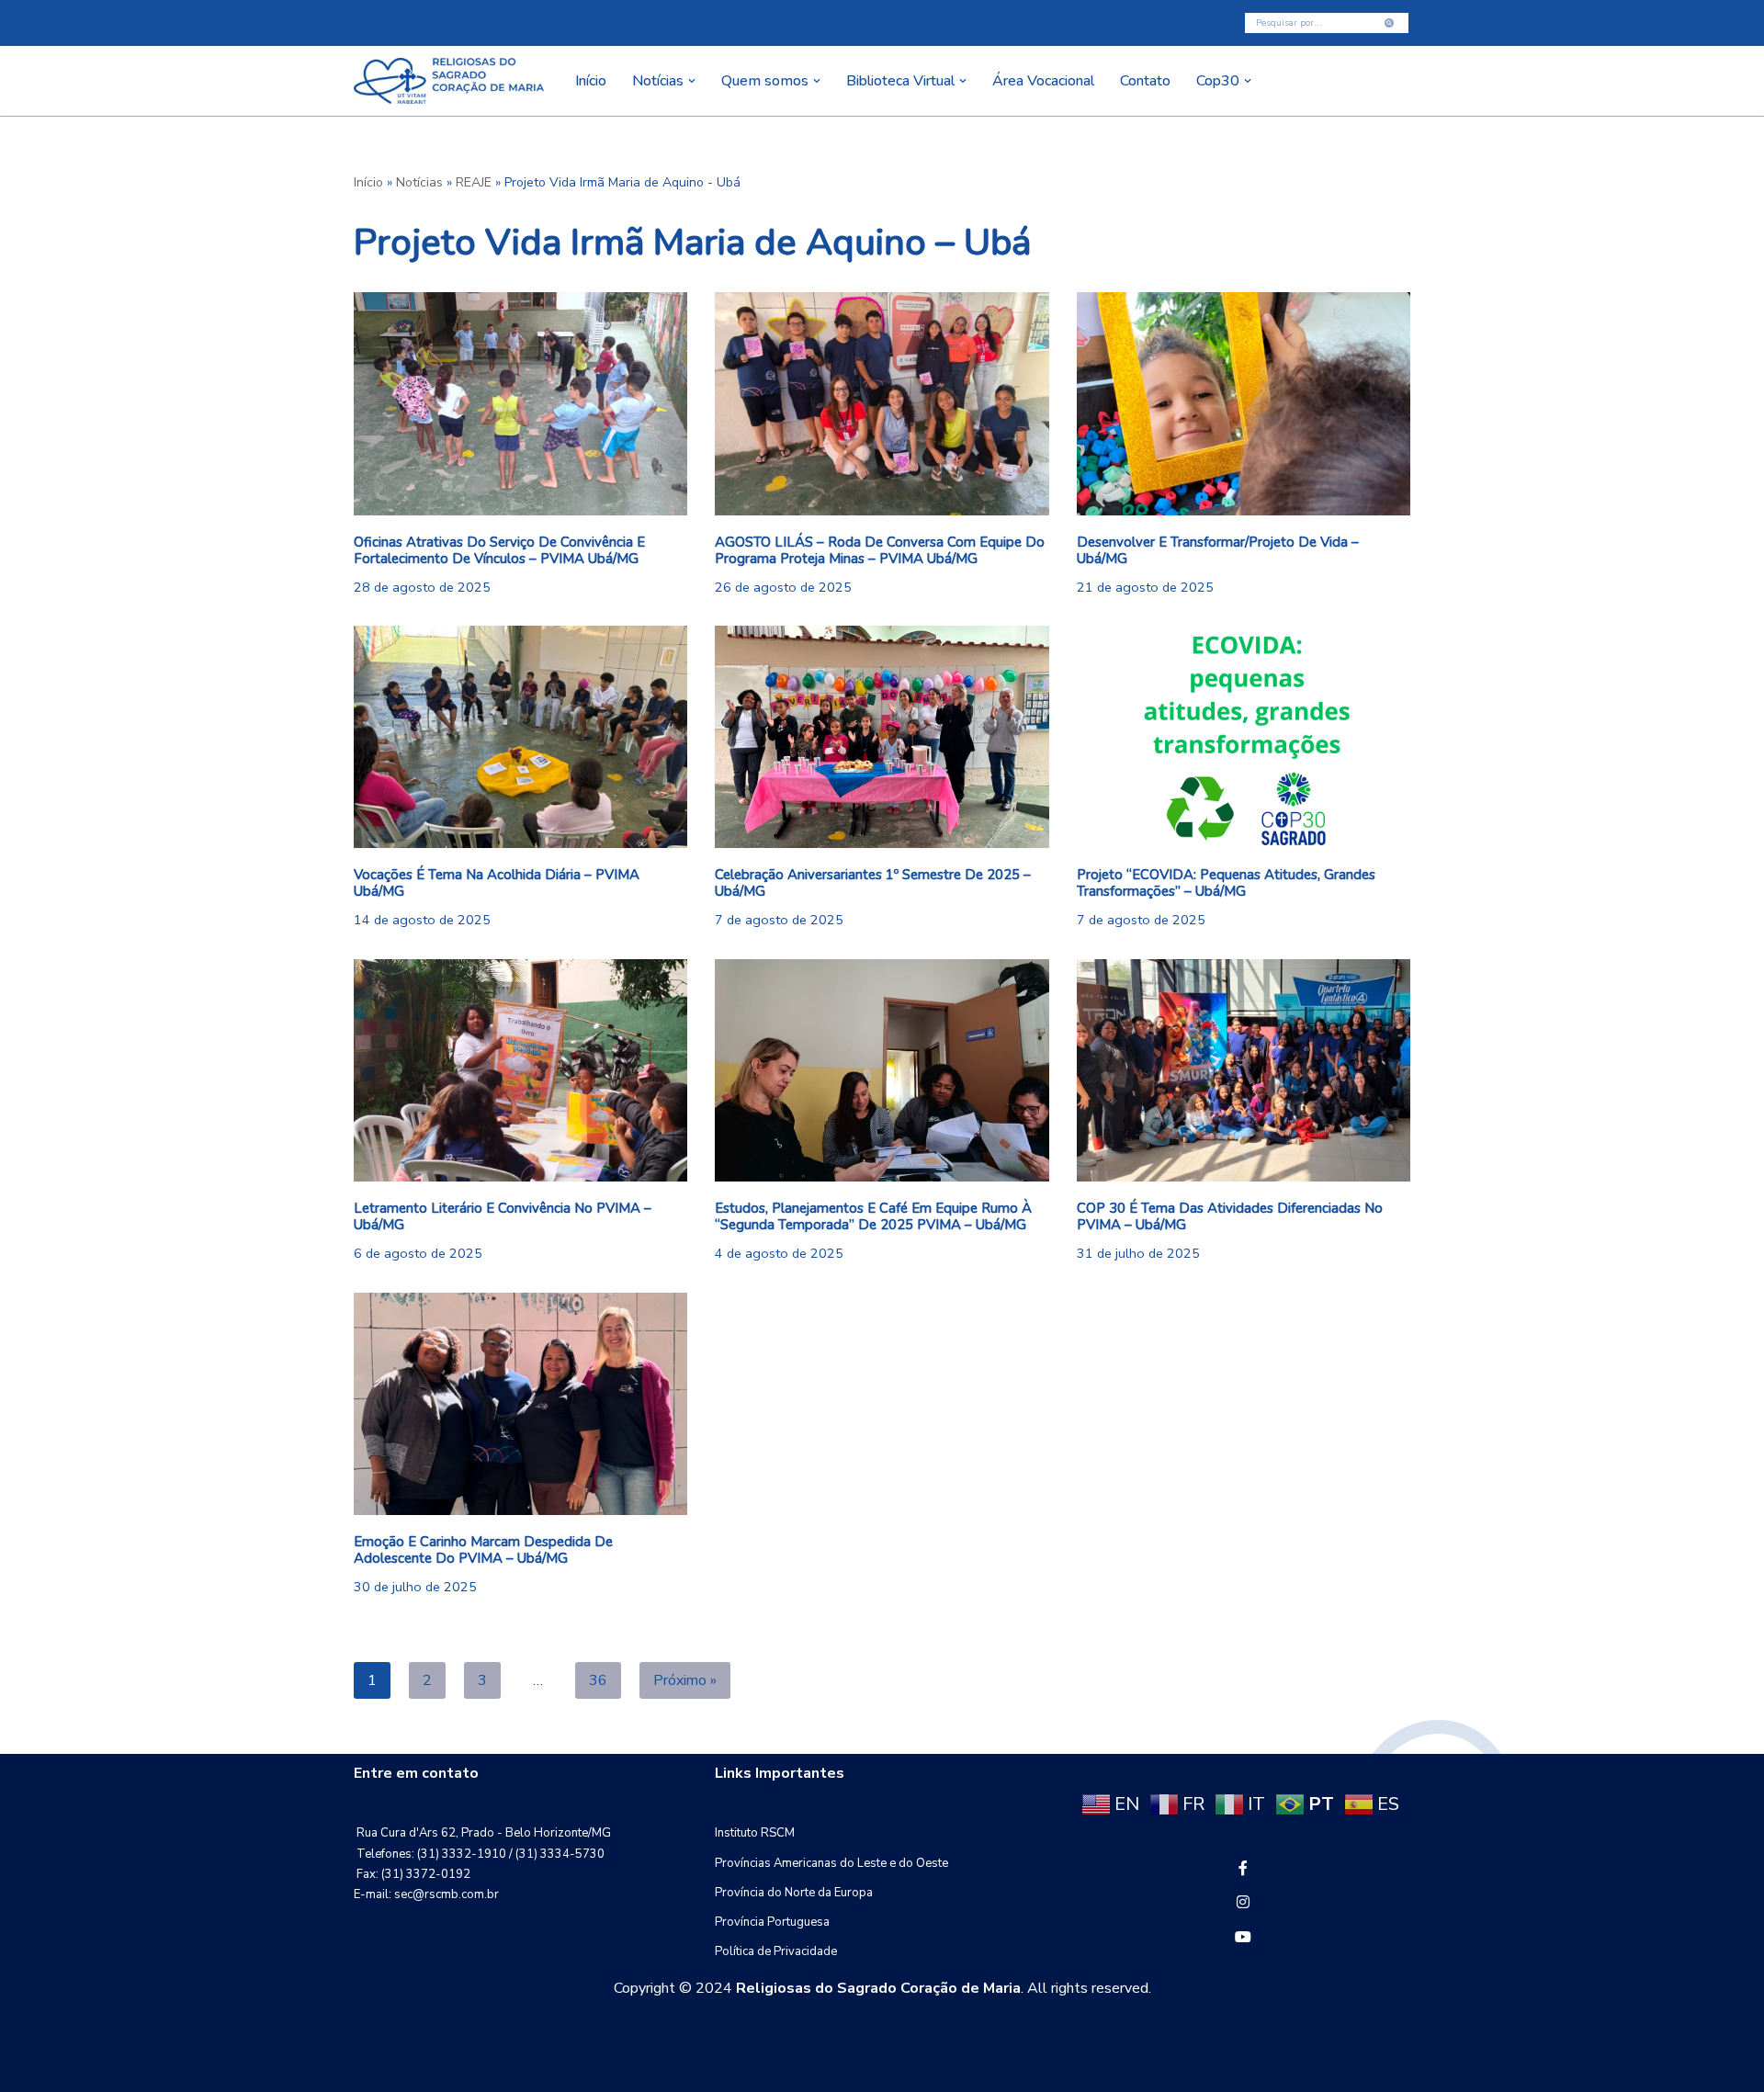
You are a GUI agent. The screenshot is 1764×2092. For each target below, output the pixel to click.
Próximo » (685, 1680)
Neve (371, 2068)
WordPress (500, 2068)
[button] (692, 81)
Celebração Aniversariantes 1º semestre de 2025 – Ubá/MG (873, 883)
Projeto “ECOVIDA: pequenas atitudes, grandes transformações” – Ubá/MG (1226, 883)
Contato (1145, 81)
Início (591, 81)
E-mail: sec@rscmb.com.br (426, 1894)
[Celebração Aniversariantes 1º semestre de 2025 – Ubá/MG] (882, 737)
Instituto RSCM (755, 1833)
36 (598, 1680)
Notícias (419, 182)
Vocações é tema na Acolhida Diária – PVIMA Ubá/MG (497, 883)
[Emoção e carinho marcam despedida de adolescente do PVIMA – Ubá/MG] (520, 1404)
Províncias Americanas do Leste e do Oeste (831, 1863)
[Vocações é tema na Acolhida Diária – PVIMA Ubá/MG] (520, 737)
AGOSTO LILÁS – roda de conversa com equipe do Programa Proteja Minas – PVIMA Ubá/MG (880, 550)
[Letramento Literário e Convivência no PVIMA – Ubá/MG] (520, 1070)
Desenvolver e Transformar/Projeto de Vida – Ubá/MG (1218, 550)
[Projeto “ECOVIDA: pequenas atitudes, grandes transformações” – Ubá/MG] (1244, 737)
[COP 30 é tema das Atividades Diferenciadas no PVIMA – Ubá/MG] (1244, 1070)
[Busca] (1390, 23)
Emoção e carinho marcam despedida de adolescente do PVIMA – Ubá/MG (483, 1550)
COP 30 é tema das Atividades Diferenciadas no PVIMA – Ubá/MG (1230, 1216)
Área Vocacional (1043, 81)
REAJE (474, 182)
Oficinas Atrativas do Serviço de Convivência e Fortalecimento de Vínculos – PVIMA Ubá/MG (499, 550)
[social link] (1243, 1869)
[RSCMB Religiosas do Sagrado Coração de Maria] (449, 81)
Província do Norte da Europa (794, 1893)
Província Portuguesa (772, 1922)
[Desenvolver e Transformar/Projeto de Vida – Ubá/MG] (1244, 403)
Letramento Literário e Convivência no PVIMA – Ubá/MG (503, 1216)
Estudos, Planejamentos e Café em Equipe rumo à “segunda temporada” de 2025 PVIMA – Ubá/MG (873, 1216)
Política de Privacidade (776, 1951)
